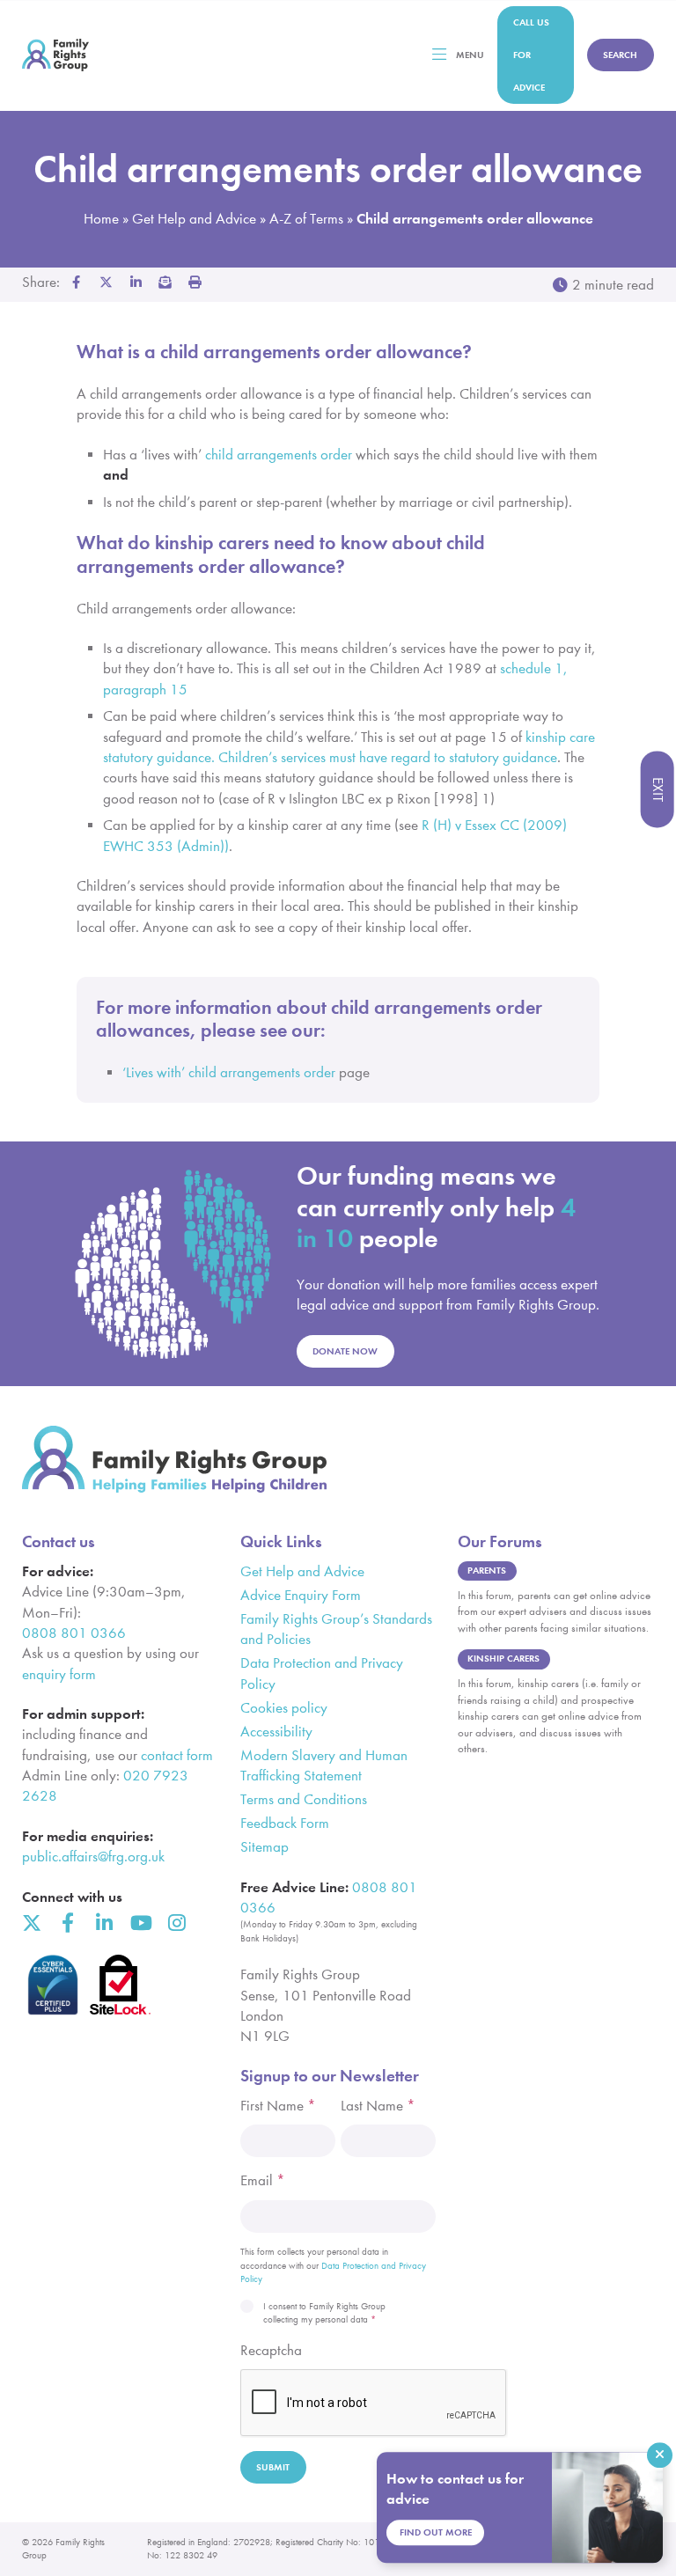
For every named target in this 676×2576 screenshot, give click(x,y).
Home (101, 219)
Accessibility (276, 1732)
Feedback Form (285, 1823)
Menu (470, 55)
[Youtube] (140, 1923)
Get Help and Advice (194, 219)
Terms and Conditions (304, 1799)
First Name (278, 2106)
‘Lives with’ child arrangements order (229, 1072)
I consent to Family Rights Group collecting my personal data (324, 2313)
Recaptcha (271, 2350)
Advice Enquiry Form (301, 1595)
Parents (487, 1571)
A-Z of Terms (306, 219)
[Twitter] (32, 1923)
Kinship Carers (503, 1659)
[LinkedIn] (104, 1923)
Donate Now (345, 1351)
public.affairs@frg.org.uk (93, 1857)
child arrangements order (279, 455)
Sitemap (265, 1847)
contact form (177, 1755)
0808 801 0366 (74, 1633)
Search (620, 55)
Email (263, 2180)
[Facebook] (68, 1923)
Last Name (378, 2106)
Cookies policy (284, 1708)
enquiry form (59, 1674)
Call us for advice (531, 55)
